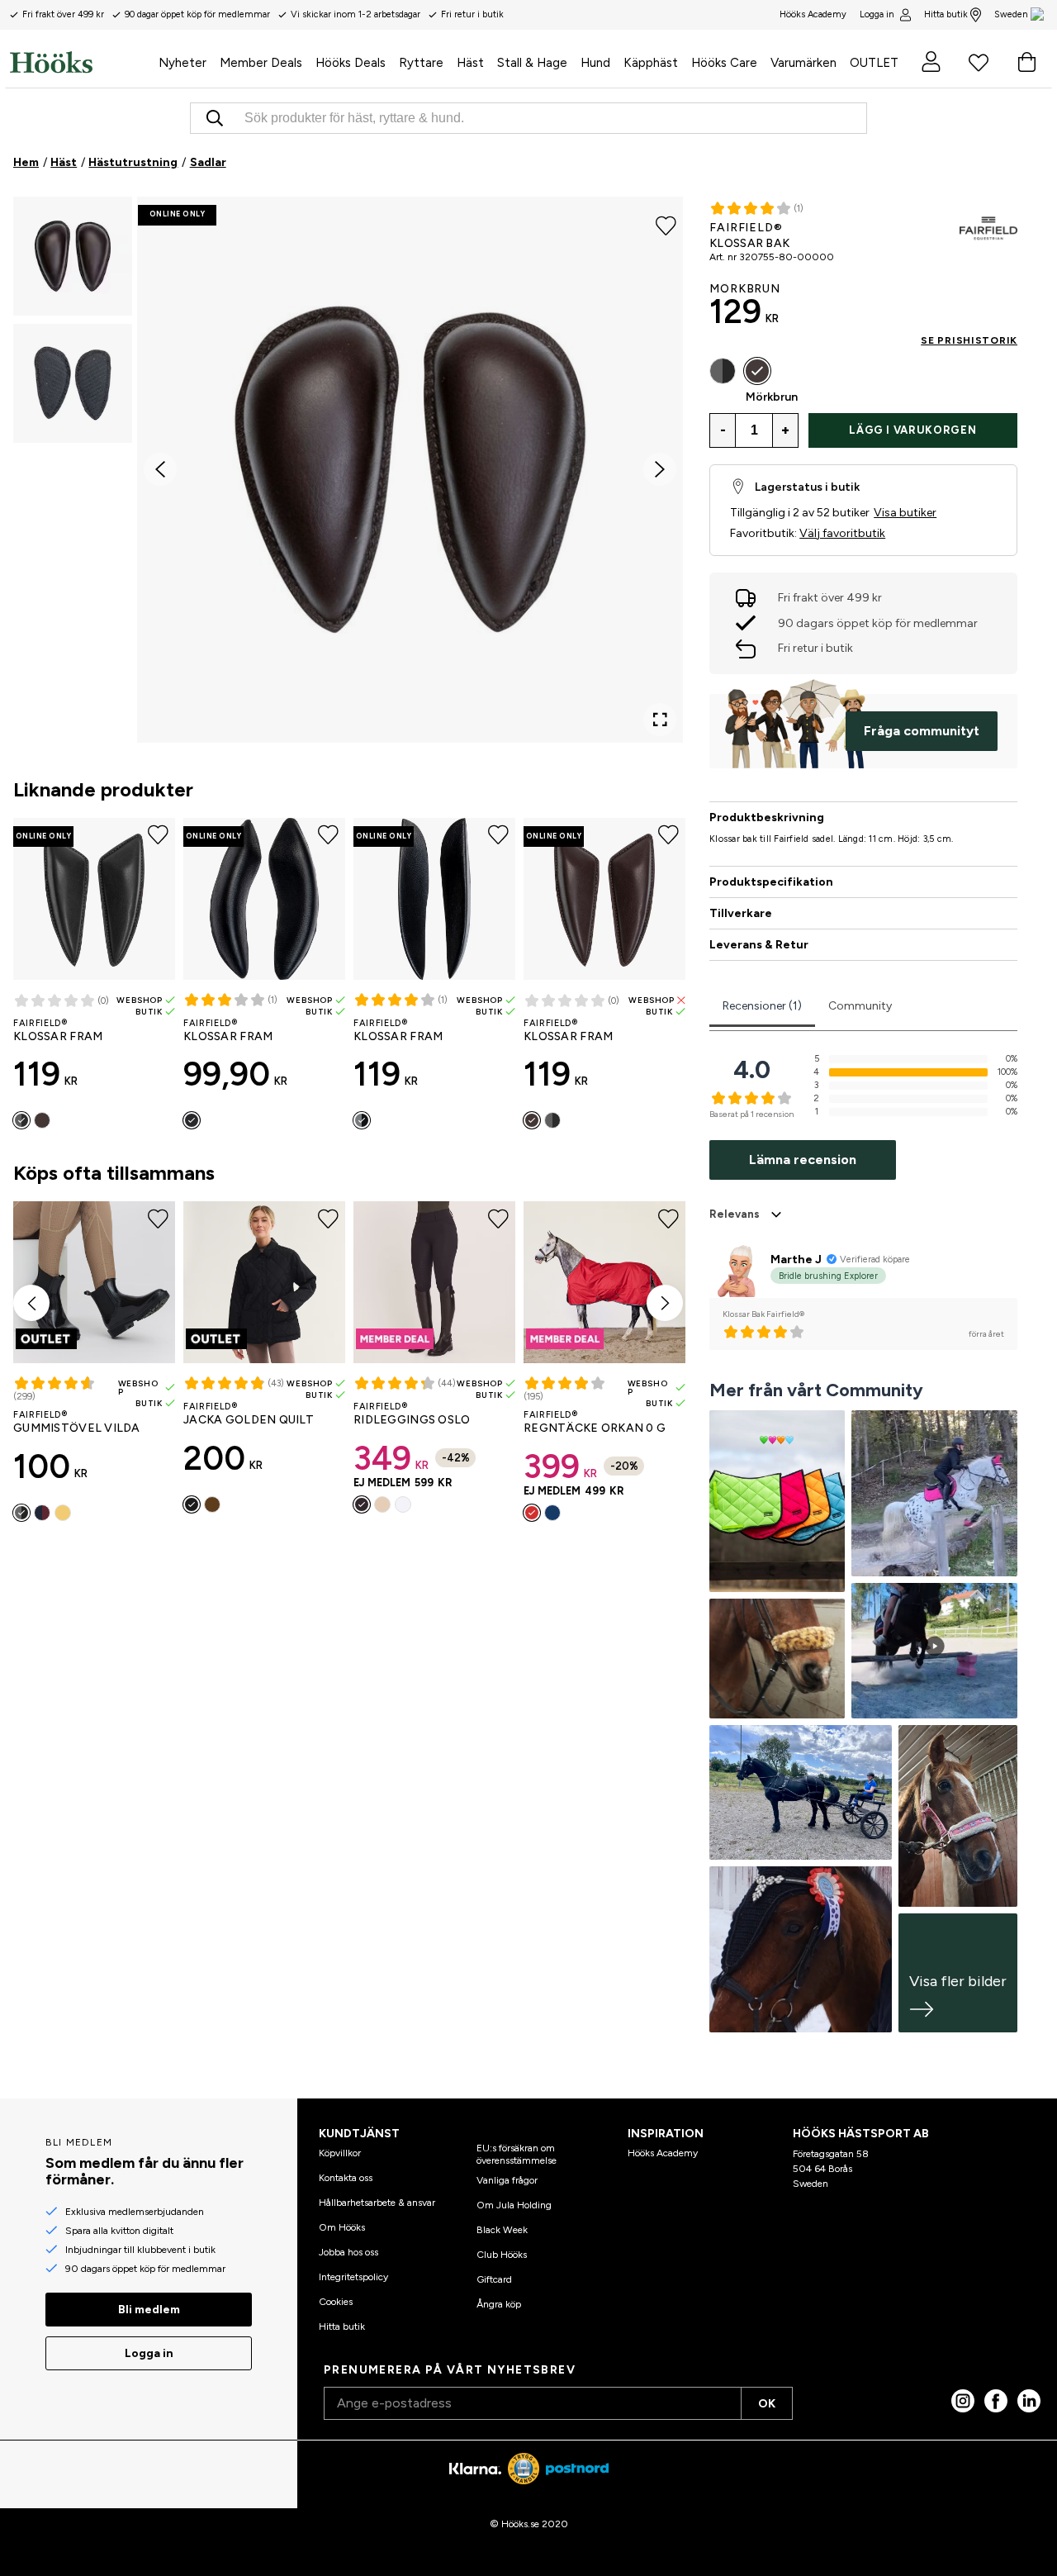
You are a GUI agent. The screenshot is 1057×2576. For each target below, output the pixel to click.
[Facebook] (996, 2401)
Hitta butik (946, 14)
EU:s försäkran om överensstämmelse (517, 2154)
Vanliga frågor (507, 2180)
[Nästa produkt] (665, 1303)
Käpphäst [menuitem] (651, 63)
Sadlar (208, 162)
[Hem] (81, 62)
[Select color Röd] (532, 1513)
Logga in (877, 14)
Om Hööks (342, 2227)
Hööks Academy (663, 2153)
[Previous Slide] (160, 469)
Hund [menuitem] (595, 63)
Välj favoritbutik (842, 533)
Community (860, 1006)
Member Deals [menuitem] (261, 63)
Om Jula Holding (514, 2205)
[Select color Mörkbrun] (42, 1120)
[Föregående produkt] (31, 1303)
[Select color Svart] (21, 1120)
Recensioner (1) (762, 1006)
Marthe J (796, 1259)
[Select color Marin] (552, 1513)
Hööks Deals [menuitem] (351, 63)
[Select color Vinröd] (42, 1513)
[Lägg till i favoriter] (666, 225)
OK (767, 2404)
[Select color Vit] (403, 1504)
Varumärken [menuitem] (803, 63)
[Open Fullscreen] (660, 720)
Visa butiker (905, 513)
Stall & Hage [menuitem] (532, 63)
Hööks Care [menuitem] (724, 63)
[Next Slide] (660, 469)
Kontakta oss (346, 2178)
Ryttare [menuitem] (421, 63)
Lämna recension (803, 1160)
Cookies (336, 2302)
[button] (73, 256)
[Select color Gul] (63, 1513)
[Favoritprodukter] (979, 62)
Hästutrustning (133, 162)
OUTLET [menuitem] (874, 63)
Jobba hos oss (348, 2252)
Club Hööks (502, 2255)
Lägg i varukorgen (912, 430)
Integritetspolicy (353, 2277)
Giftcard (494, 2279)
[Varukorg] (1026, 62)
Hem (26, 162)
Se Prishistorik (969, 340)
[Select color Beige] (382, 1504)
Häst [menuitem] (470, 63)
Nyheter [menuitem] (182, 63)
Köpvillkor (340, 2153)
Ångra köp (499, 2304)
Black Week (502, 2230)
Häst (64, 162)
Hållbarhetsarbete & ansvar (377, 2203)
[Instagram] (963, 2401)
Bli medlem (149, 2310)
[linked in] (1029, 2401)
